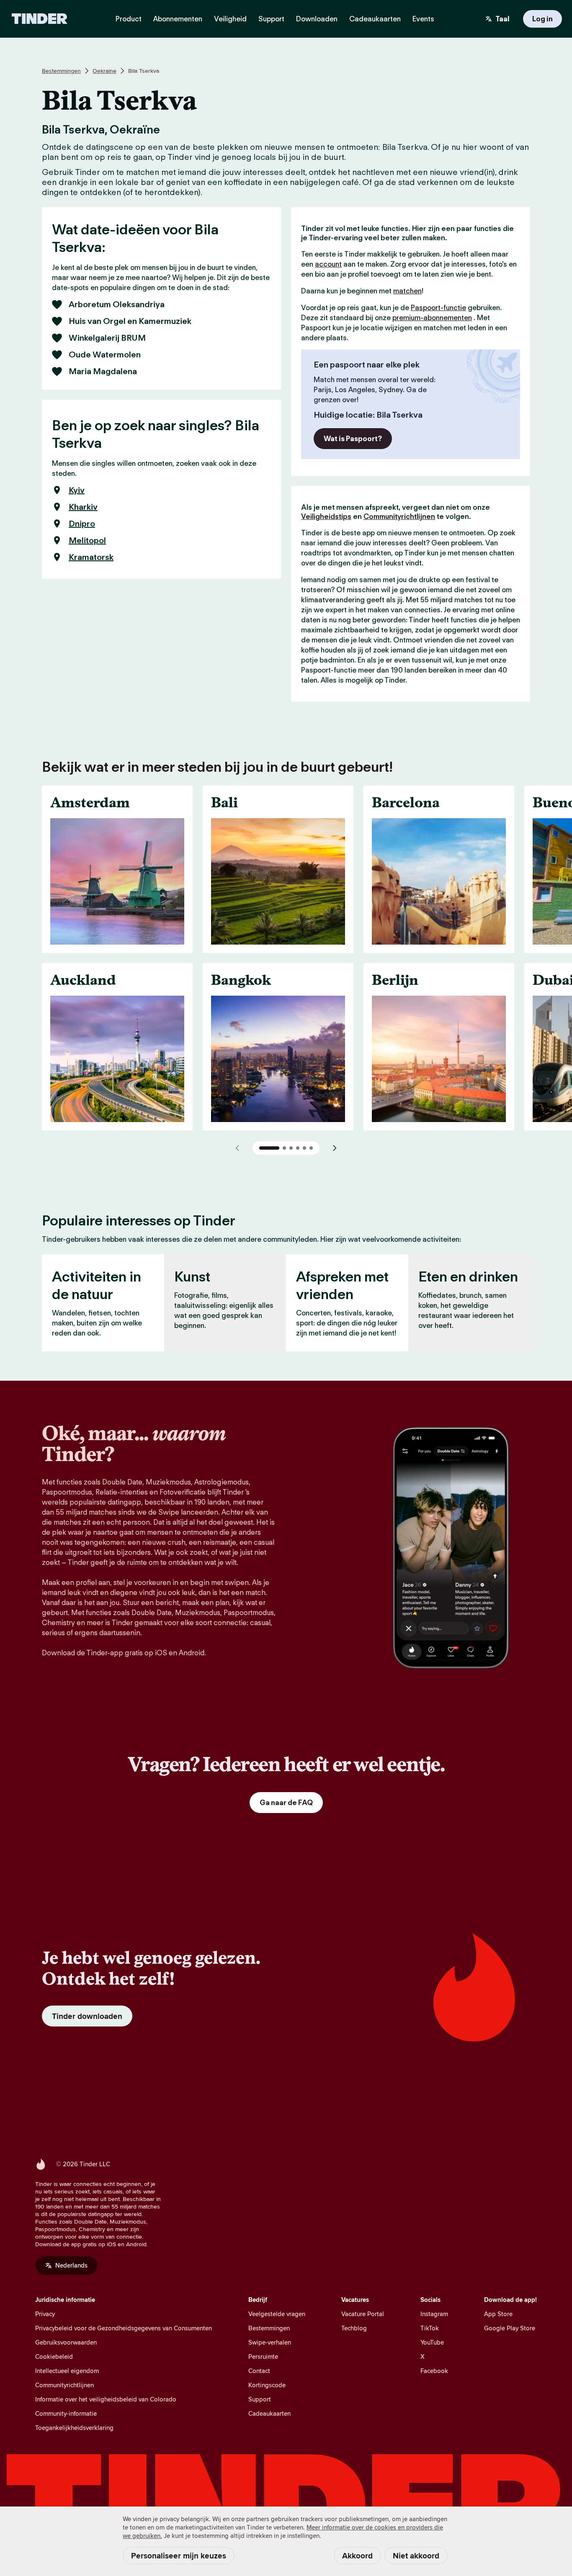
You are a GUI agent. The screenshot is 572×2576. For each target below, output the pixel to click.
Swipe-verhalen (270, 2342)
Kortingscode (267, 2385)
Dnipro (82, 524)
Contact (259, 2371)
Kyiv (77, 490)
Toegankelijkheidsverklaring (74, 2428)
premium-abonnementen (432, 318)
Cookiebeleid (54, 2356)
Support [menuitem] (271, 19)
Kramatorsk (91, 557)
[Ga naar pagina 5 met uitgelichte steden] (304, 1148)
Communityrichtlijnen (399, 516)
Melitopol (87, 540)
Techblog (354, 2328)
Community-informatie (66, 2413)
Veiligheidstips (326, 516)
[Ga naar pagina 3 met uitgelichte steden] (291, 1148)
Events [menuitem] (423, 19)
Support (260, 2399)
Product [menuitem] (129, 19)
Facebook (434, 2371)
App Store (498, 2314)
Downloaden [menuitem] (317, 19)
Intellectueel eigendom (67, 2371)
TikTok (430, 2328)
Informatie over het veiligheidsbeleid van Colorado (106, 2399)
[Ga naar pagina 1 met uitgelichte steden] (269, 1148)
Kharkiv (83, 507)
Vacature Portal (363, 2314)
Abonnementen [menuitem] (178, 19)
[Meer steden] (335, 1148)
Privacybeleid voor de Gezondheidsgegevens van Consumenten (124, 2328)
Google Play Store (510, 2328)
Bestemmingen (61, 71)
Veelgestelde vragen (277, 2314)
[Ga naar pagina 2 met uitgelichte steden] (284, 1148)
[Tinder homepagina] (40, 19)
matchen (407, 291)
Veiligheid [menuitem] (230, 19)
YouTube (432, 2342)
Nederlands (71, 2265)
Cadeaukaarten (269, 2413)
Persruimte (263, 2356)
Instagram (434, 2314)
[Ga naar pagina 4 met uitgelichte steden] (298, 1148)
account (328, 264)
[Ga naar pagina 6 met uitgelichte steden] (311, 1148)
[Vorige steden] (237, 1148)
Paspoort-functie (438, 308)
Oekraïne (104, 71)
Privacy (45, 2314)
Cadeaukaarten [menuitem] (375, 19)
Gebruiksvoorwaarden (66, 2342)
